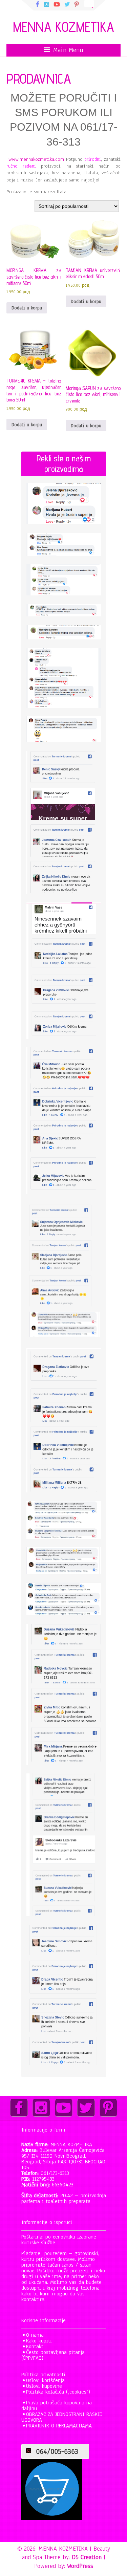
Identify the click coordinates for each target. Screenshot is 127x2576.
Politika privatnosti (43, 2375)
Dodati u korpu (27, 308)
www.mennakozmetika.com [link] (36, 159)
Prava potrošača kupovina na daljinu (57, 2406)
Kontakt (35, 2346)
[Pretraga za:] (89, 3)
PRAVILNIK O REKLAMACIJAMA (59, 2426)
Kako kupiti (39, 2341)
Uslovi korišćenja (45, 2380)
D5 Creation (87, 2557)
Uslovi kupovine (44, 2386)
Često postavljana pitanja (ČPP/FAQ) (53, 2355)
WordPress (80, 2566)
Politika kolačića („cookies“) (58, 2392)
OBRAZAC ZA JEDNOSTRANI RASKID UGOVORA (62, 2417)
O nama (35, 2335)
